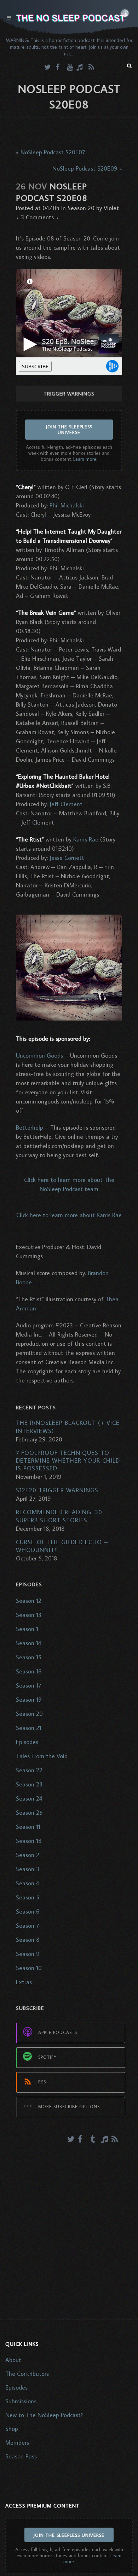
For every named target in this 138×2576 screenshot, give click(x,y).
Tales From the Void (42, 1756)
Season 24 (29, 1798)
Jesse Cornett (67, 858)
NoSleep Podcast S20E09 (85, 168)
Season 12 (29, 1601)
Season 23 (29, 1784)
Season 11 (28, 1827)
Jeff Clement (66, 804)
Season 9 (28, 1954)
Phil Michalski (67, 505)
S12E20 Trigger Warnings (57, 1490)
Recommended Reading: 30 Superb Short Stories (59, 1516)
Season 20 (81, 208)
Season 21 (29, 1728)
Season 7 (27, 1926)
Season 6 (28, 1911)
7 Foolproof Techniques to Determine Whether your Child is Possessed (68, 1460)
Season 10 (29, 1968)
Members (17, 2443)
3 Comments (37, 217)
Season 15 (29, 1657)
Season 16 (29, 1671)
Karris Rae (86, 839)
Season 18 (29, 1841)
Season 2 (28, 1855)
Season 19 (29, 1700)
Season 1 (27, 1629)
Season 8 (28, 1940)
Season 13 (29, 1615)
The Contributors (27, 2374)
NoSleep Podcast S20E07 (53, 152)
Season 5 (28, 1897)
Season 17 (28, 1685)
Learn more (85, 459)
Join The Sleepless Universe (69, 429)
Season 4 (27, 1883)
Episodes (27, 1742)
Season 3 (28, 1869)
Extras (24, 1982)
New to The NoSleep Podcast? (44, 2415)
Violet (111, 208)
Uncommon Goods (39, 1055)
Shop (12, 2429)
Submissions (21, 2401)
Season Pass (21, 2456)
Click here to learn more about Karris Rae (69, 1215)
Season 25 (29, 1813)
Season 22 (29, 1770)
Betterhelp (30, 1128)
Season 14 (28, 1643)
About (13, 2360)
